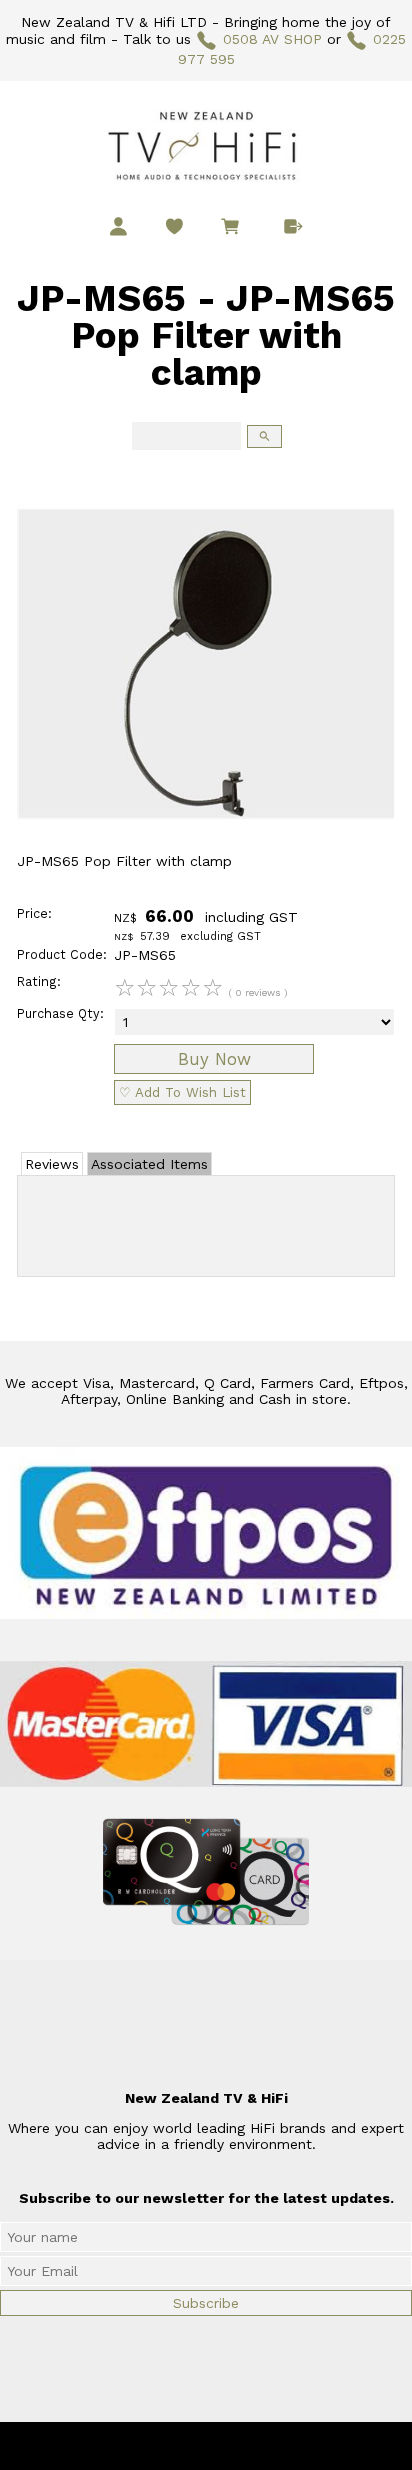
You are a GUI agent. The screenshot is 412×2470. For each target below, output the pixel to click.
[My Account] (118, 226)
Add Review (206, 1222)
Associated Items (149, 1164)
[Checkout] (293, 226)
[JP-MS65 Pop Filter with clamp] (206, 848)
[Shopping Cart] (234, 229)
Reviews (52, 1164)
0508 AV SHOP (272, 39)
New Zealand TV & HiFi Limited (260, 2446)
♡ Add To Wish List (182, 1092)
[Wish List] (174, 226)
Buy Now (214, 1059)
